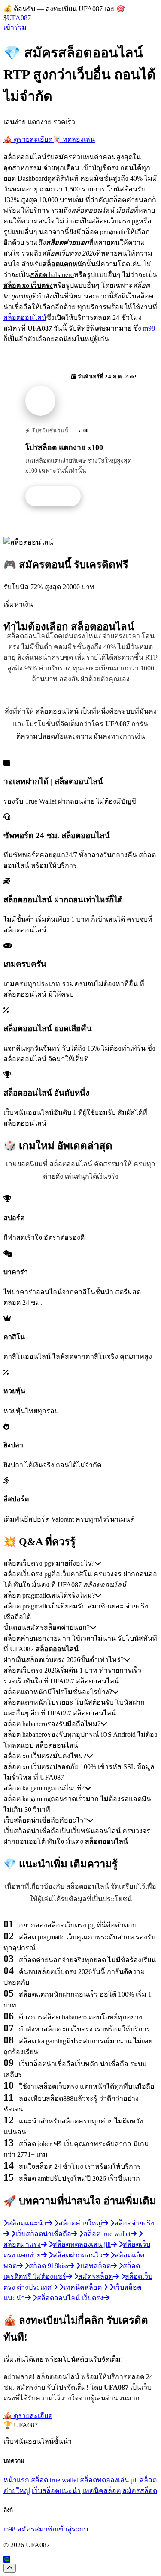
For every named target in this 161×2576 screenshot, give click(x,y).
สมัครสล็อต (140, 2491)
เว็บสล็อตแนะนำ (56, 2491)
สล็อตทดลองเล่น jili (109, 2480)
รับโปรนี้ (58, 497)
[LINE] (7, 2560)
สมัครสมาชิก (37, 2529)
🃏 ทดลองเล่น (74, 139)
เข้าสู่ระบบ (72, 2529)
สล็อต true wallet (55, 2480)
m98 (149, 328)
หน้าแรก (16, 2480)
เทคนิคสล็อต (102, 2491)
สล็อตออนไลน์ (25, 317)
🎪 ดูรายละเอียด (28, 139)
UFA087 (19, 18)
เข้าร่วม (15, 27)
